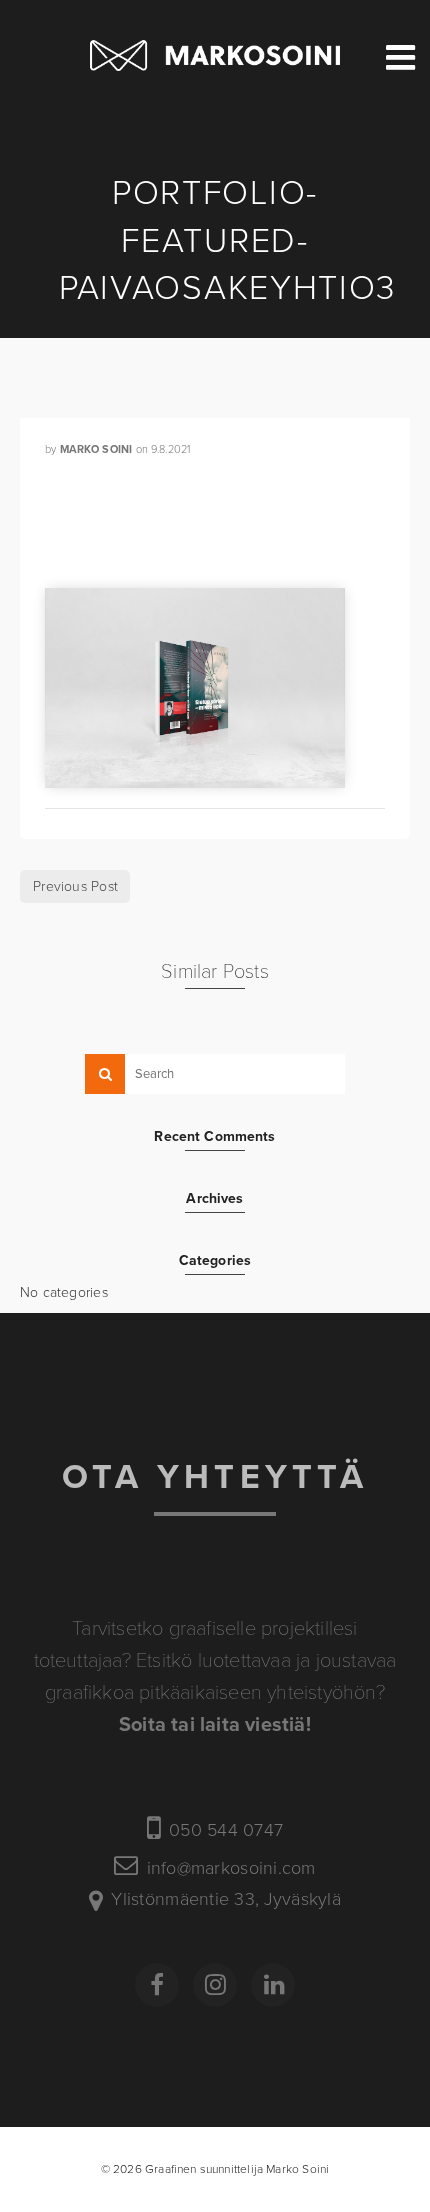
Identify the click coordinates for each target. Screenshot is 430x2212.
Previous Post (75, 886)
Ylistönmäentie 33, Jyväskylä (226, 1900)
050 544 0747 (226, 1830)
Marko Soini (96, 449)
